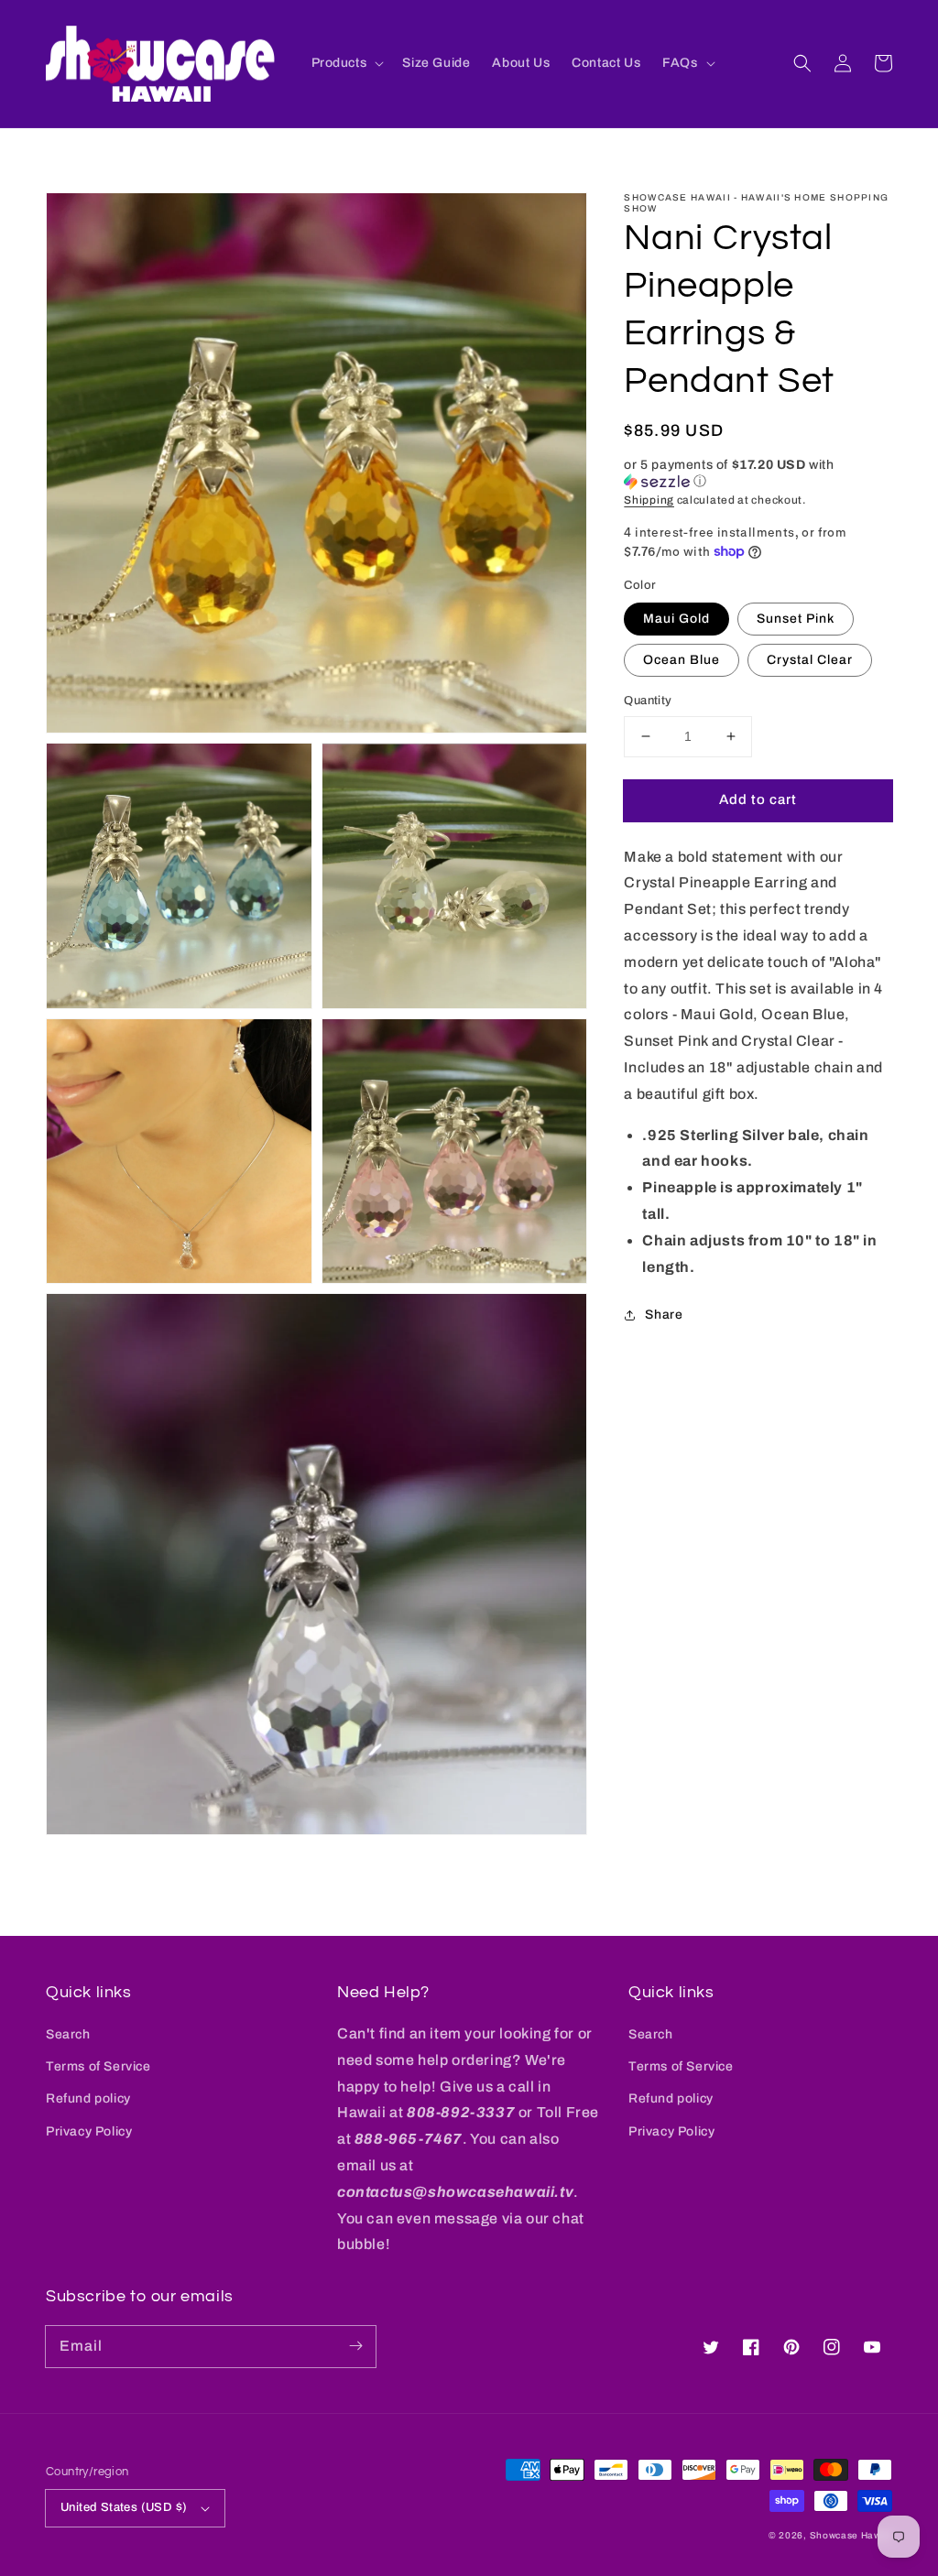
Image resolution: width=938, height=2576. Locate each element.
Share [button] (664, 1315)
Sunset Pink (796, 619)
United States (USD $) (124, 2507)
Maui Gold (676, 619)
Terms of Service (98, 2066)
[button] (802, 63)
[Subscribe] (355, 2346)
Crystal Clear (810, 660)
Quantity (648, 701)
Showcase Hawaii (851, 2535)
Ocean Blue (682, 660)
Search (68, 2034)
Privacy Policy (89, 2131)
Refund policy (88, 2098)
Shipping (649, 500)
